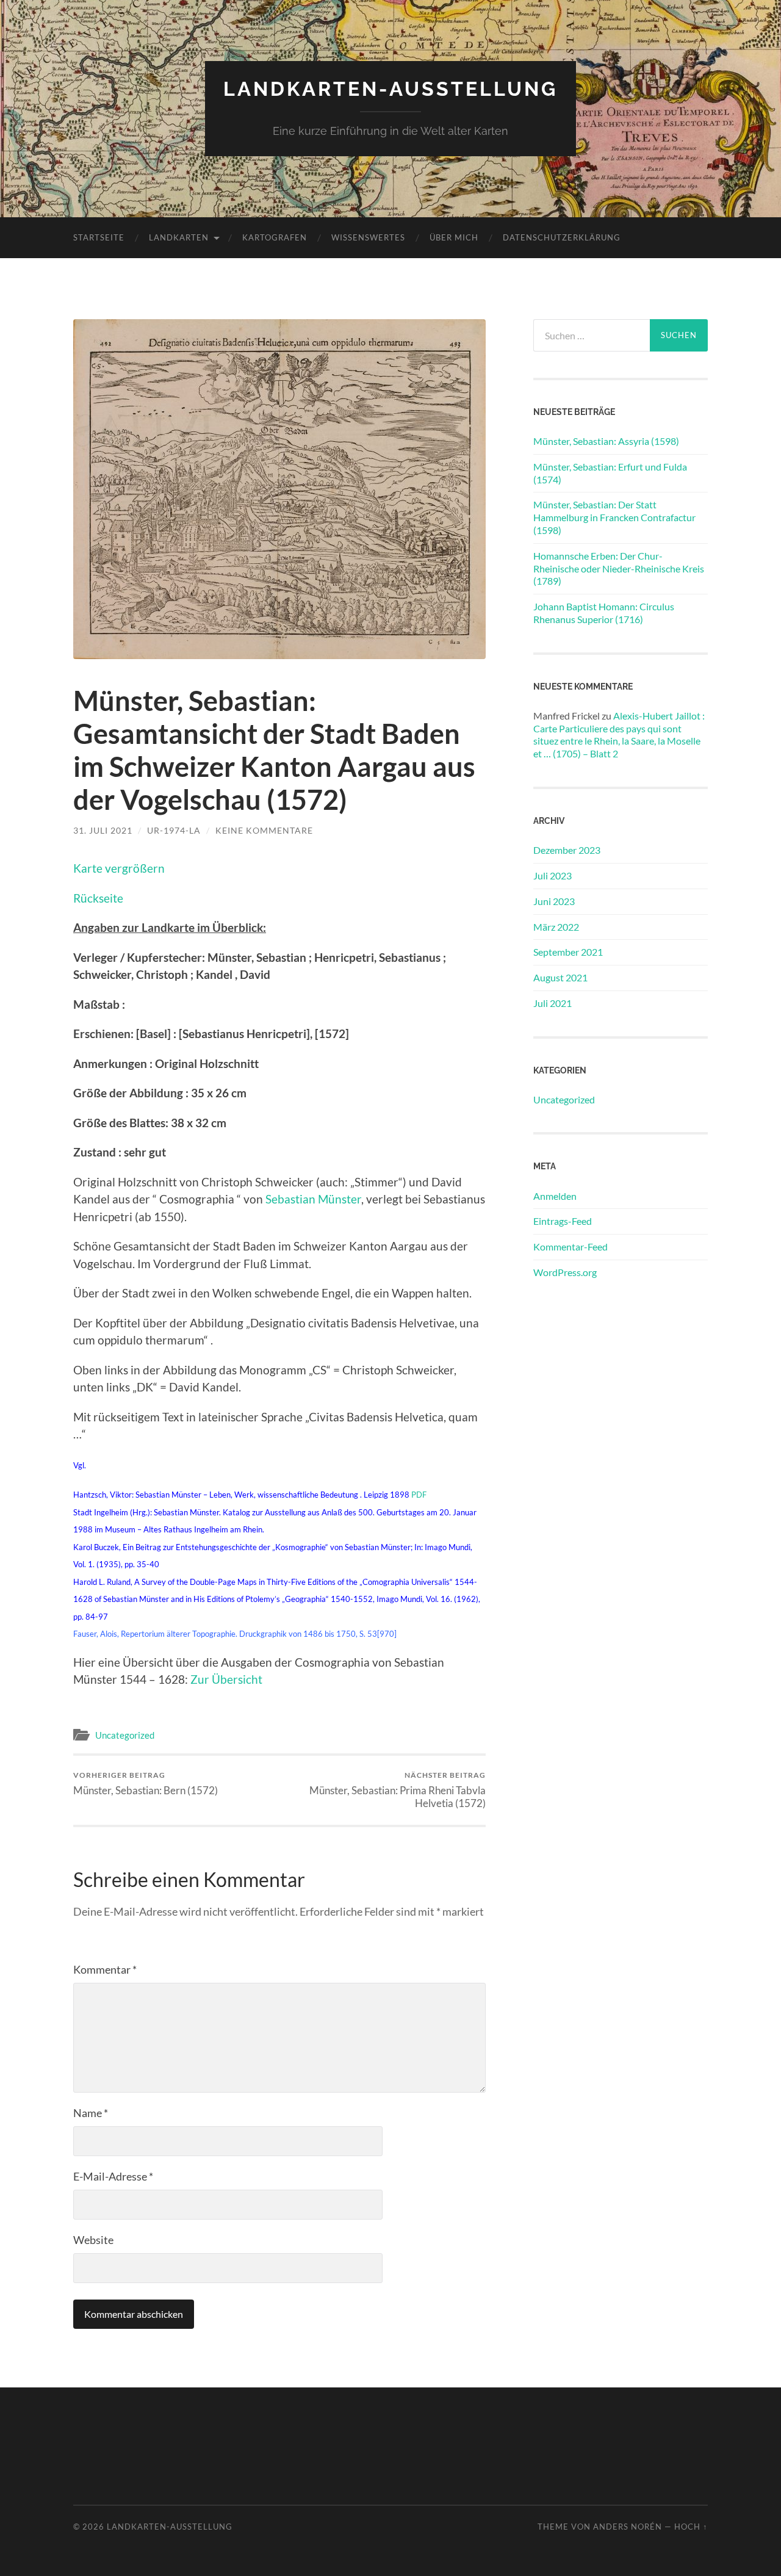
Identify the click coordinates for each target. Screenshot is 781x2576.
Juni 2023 (554, 901)
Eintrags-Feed (563, 1221)
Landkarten (179, 237)
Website (93, 2240)
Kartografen (275, 237)
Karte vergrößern (119, 868)
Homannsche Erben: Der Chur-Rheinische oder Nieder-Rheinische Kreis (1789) (619, 568)
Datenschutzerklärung (562, 237)
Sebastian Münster (313, 1199)
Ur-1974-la (174, 830)
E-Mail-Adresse (113, 2176)
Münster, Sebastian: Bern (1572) (146, 1784)
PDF (419, 1495)
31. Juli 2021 (103, 830)
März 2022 (556, 927)
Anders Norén (628, 2527)
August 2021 (560, 977)
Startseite (99, 237)
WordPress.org (565, 1272)
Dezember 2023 (567, 850)
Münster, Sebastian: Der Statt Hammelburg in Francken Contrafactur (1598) (614, 517)
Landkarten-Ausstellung (390, 89)
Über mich (454, 237)
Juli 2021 (552, 1003)
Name (91, 2113)
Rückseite (98, 898)
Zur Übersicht (226, 1679)
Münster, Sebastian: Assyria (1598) (606, 441)
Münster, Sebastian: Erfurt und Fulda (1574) (610, 473)
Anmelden (555, 1196)
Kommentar (105, 1969)
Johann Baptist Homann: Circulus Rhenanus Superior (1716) (604, 613)
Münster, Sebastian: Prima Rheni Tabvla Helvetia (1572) (398, 1790)
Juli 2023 (552, 875)
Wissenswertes (368, 237)
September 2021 (568, 952)
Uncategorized (125, 1735)
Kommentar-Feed (570, 1247)
